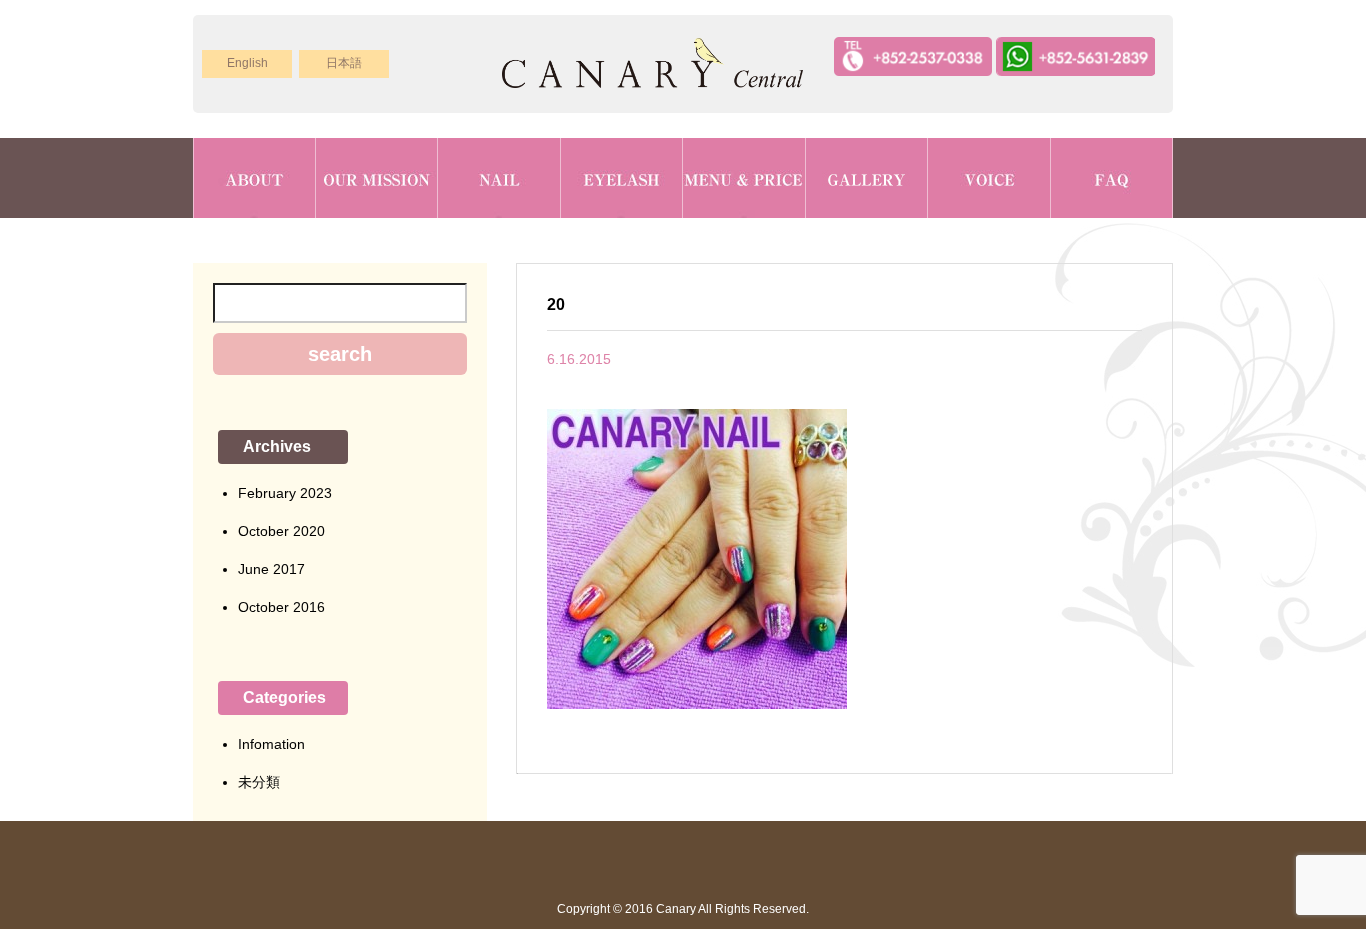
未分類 (259, 782)
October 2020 (281, 531)
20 (556, 304)
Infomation (271, 744)
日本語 (344, 63)
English (247, 63)
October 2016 (281, 607)
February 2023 (285, 493)
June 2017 (271, 569)
